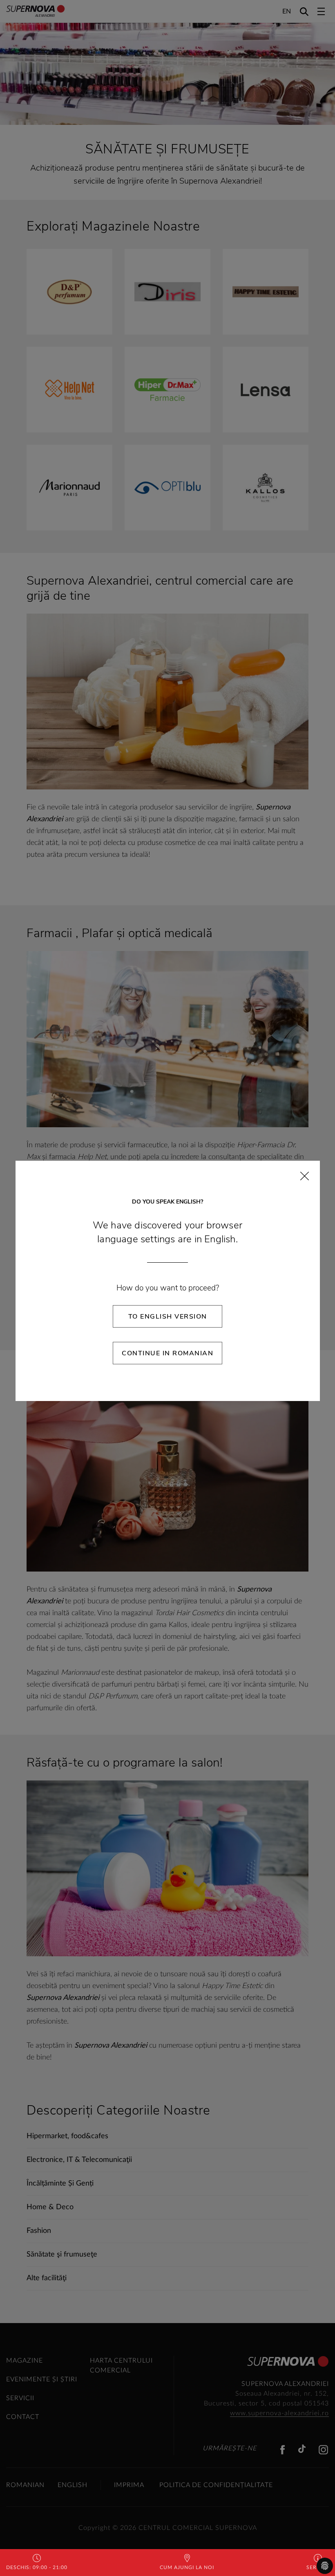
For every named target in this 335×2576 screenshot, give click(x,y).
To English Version (168, 1317)
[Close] (305, 1176)
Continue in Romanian (167, 1353)
